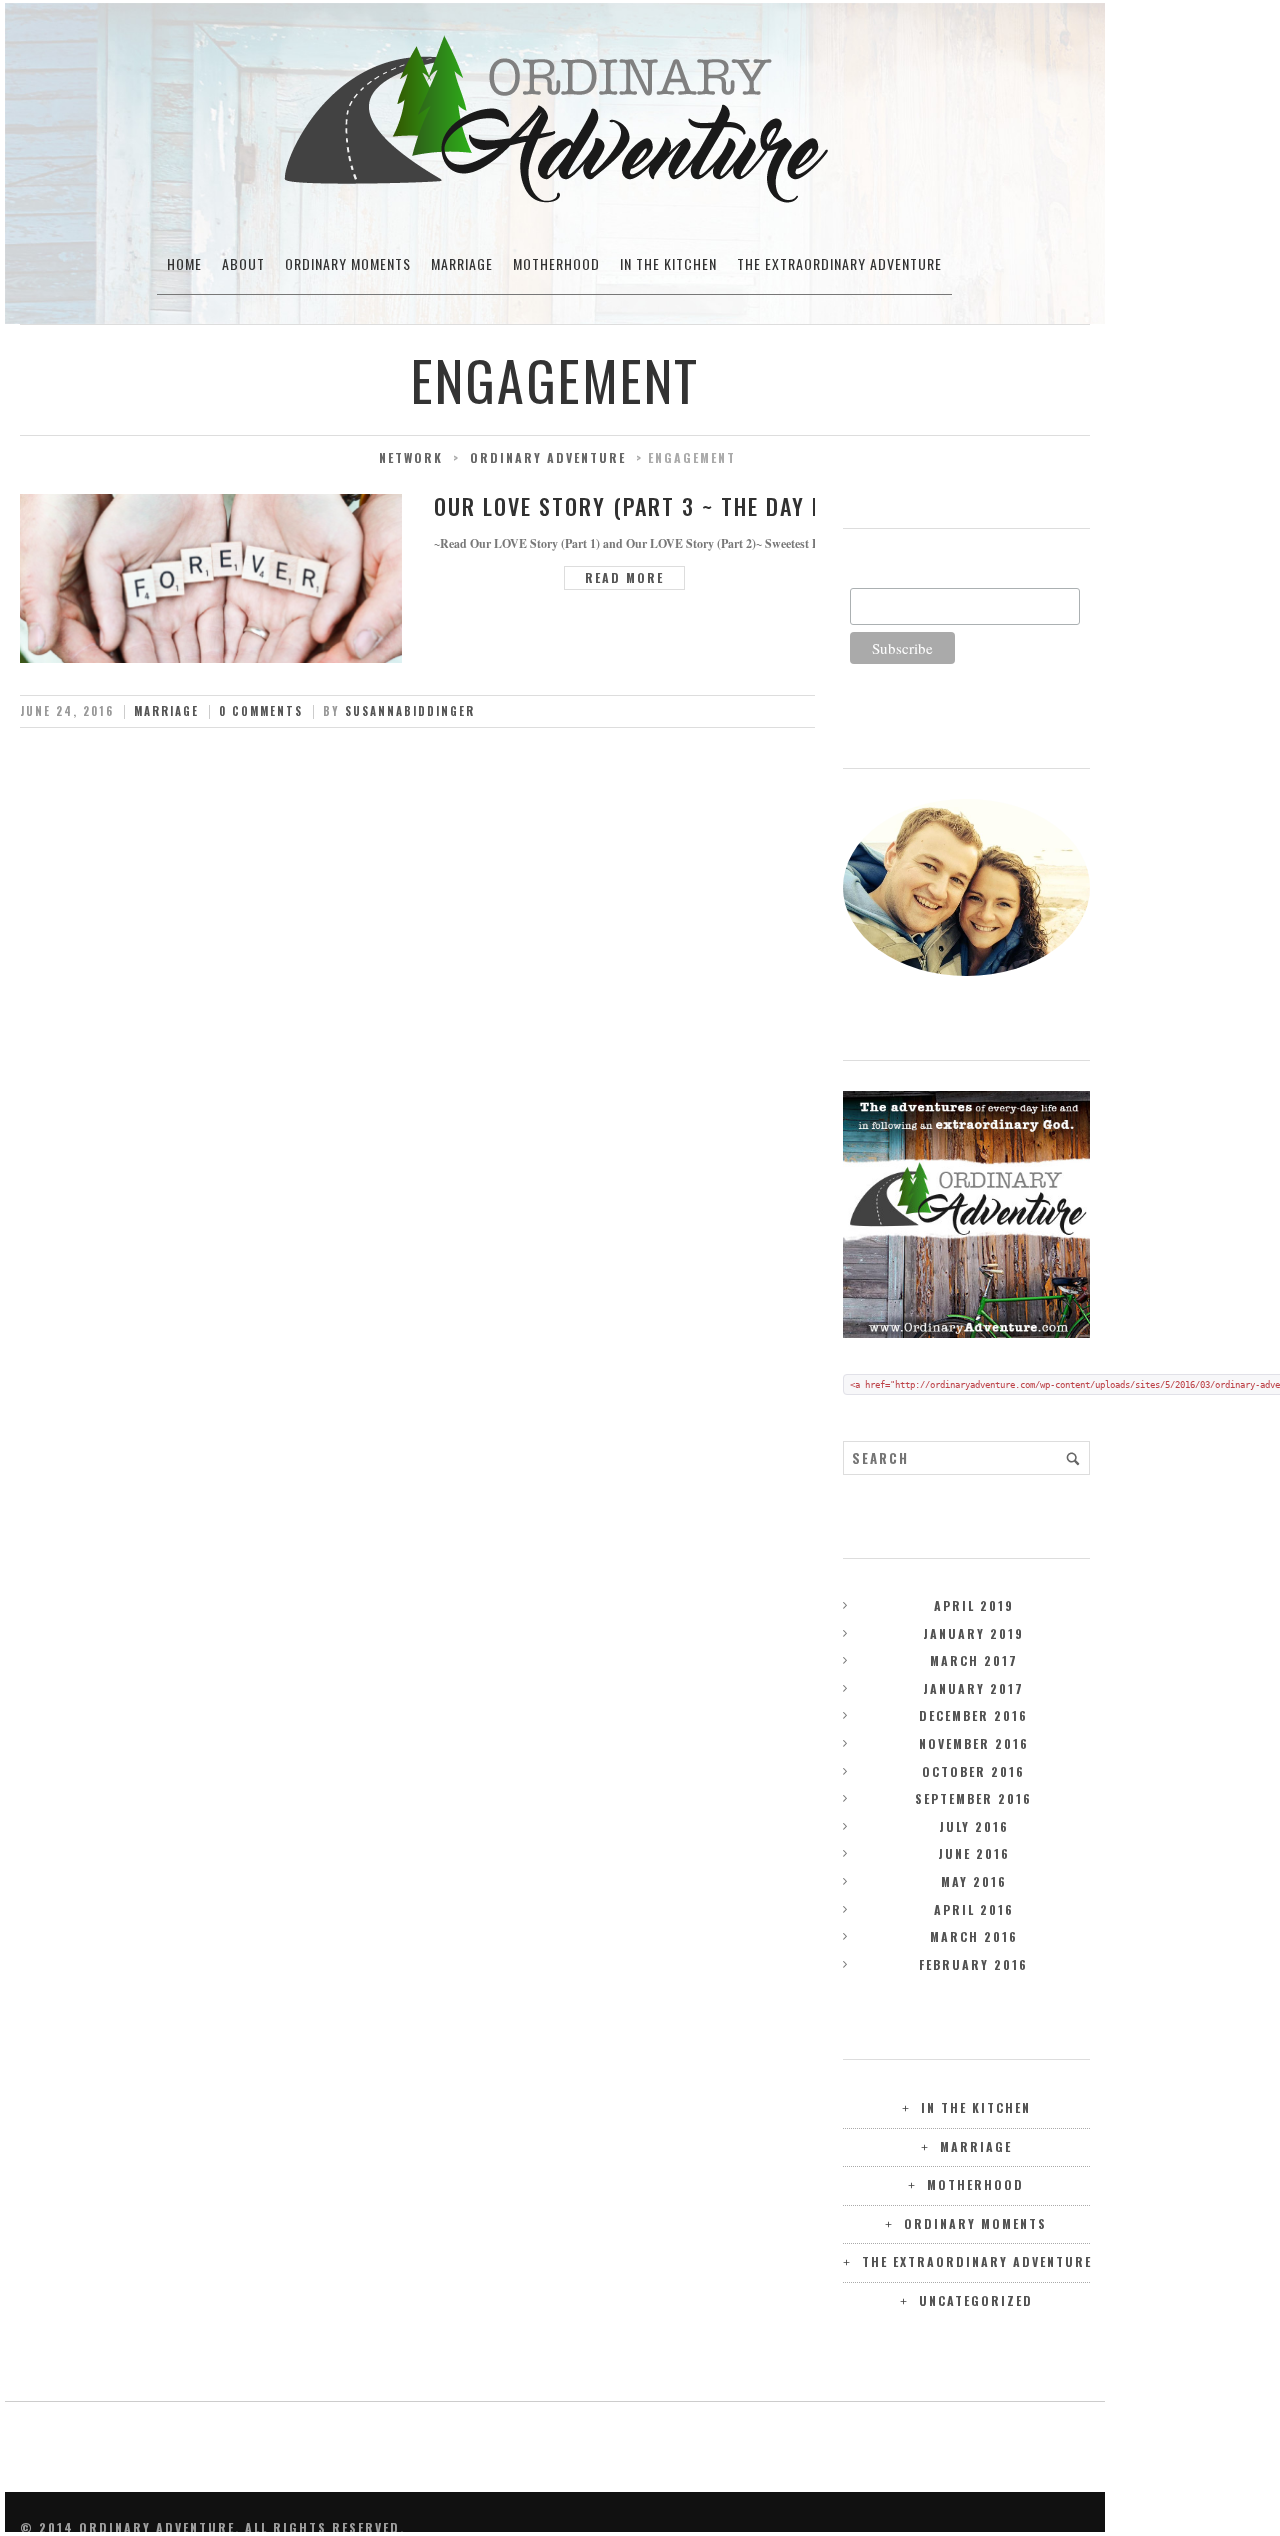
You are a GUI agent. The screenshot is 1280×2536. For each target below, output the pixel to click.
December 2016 (973, 1715)
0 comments (261, 711)
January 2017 (973, 1688)
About (243, 263)
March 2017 (974, 1660)
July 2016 (974, 1826)
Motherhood (556, 263)
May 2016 (974, 1881)
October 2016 (973, 1771)
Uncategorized (976, 2300)
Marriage (462, 263)
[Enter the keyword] (1073, 1458)
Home (184, 263)
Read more (624, 577)
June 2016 (974, 1853)
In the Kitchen (668, 263)
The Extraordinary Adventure (839, 263)
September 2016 (973, 1798)
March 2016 (974, 1936)
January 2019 (973, 1633)
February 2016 (973, 1964)
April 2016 (974, 1909)
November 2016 (974, 1743)
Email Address (895, 577)
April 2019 (974, 1605)
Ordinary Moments (348, 263)
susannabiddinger (410, 711)
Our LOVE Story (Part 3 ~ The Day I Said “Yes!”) (694, 506)
